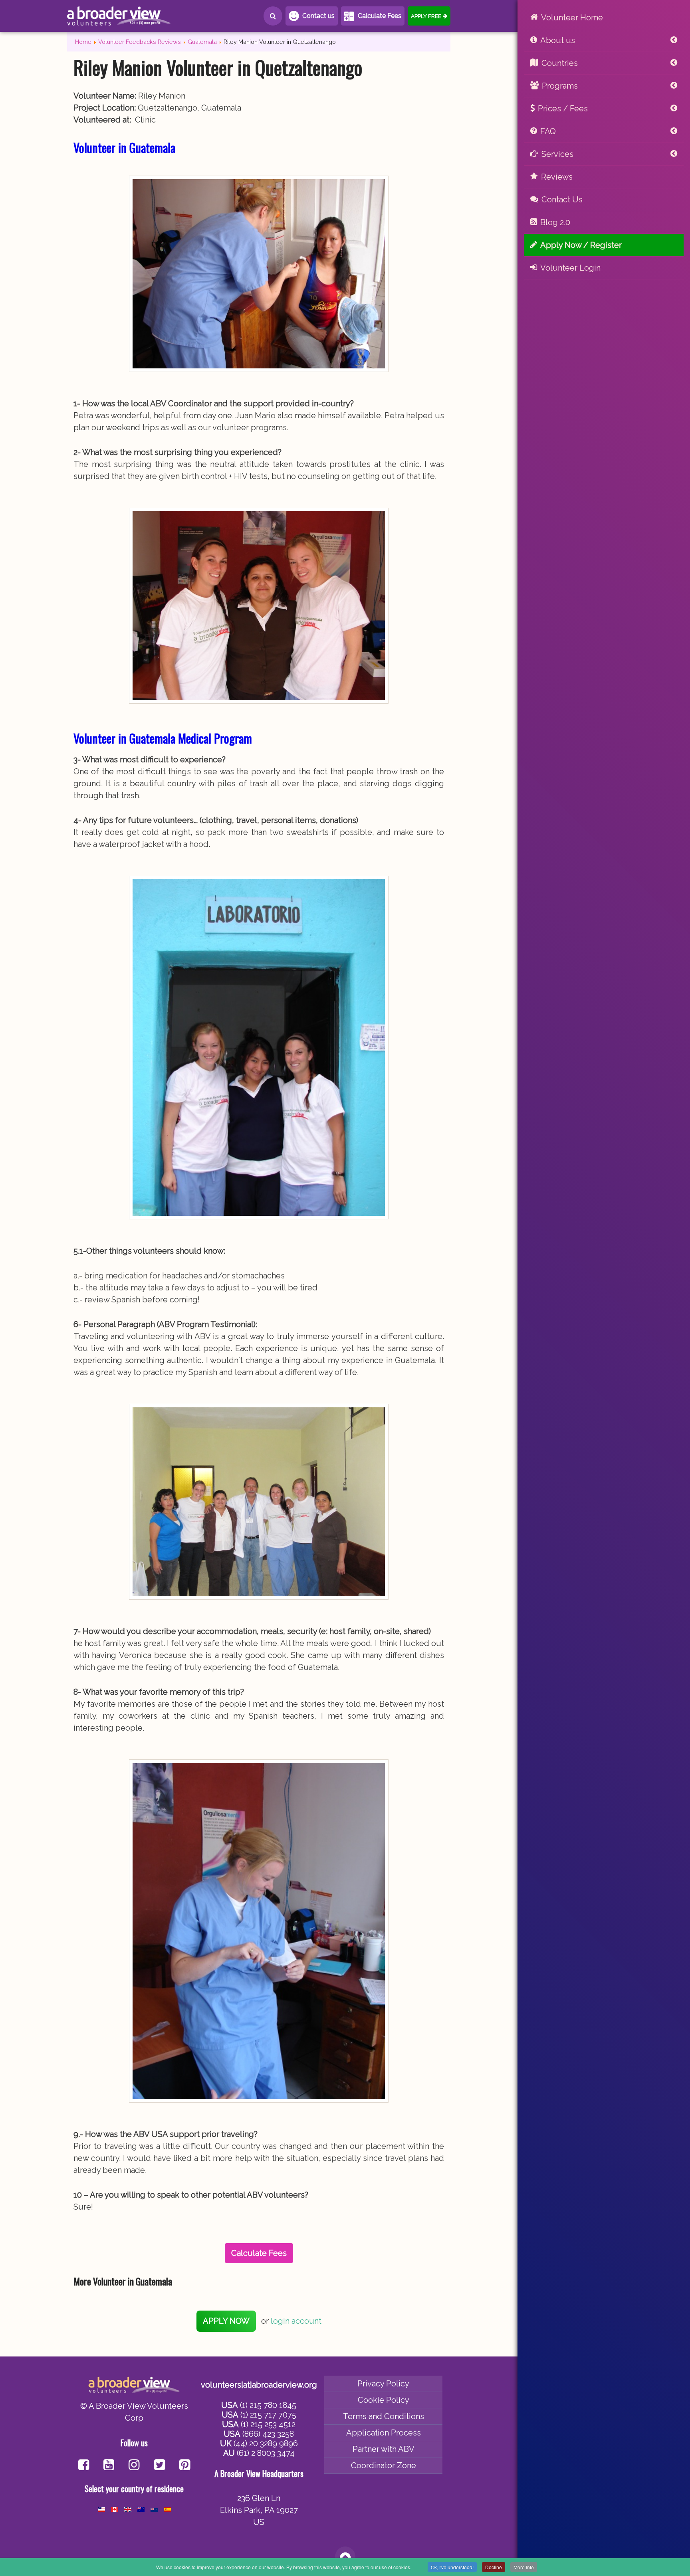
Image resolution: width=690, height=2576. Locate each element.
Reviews (557, 177)
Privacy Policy (383, 2384)
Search (273, 16)
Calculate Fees (380, 16)
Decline (494, 2567)
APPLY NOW (226, 2321)
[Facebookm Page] (160, 2466)
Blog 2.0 (555, 222)
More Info (524, 2567)
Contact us (318, 16)
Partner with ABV (384, 2449)
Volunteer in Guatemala (124, 147)
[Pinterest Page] (185, 2466)
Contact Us (562, 200)
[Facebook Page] (84, 2466)
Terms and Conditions (384, 2416)
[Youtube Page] (109, 2466)
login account (296, 2321)
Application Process (384, 2433)
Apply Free (426, 16)
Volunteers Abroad (119, 16)
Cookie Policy (384, 2400)
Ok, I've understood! (452, 2567)
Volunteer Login (570, 268)
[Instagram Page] (134, 2466)
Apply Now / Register (581, 245)
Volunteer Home (572, 18)
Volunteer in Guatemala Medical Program (163, 738)
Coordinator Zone (384, 2465)
